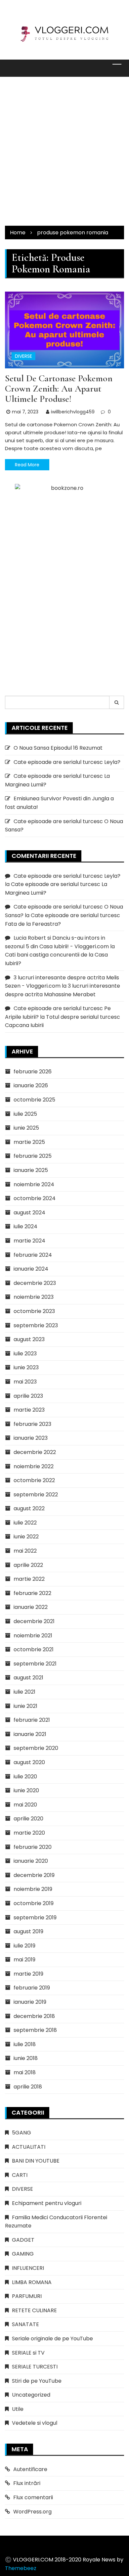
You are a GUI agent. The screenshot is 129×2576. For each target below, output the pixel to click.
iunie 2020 (26, 1790)
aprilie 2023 (28, 1396)
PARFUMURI (27, 2296)
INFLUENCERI (28, 2268)
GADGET (23, 2240)
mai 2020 (25, 1805)
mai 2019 (24, 1960)
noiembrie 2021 (33, 1636)
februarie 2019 (32, 1988)
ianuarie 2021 (30, 1734)
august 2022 (29, 1508)
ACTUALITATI (29, 2147)
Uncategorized (31, 2395)
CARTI (20, 2175)
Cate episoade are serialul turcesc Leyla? (67, 762)
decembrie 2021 (34, 1621)
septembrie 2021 (35, 1664)
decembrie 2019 (34, 1875)
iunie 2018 (26, 2058)
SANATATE (25, 2324)
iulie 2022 (25, 1523)
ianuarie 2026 (31, 1085)
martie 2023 (29, 1410)
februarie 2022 (32, 1593)
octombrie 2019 (34, 1903)
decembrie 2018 (34, 2016)
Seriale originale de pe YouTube (52, 2339)
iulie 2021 (24, 1692)
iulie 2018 (25, 2044)
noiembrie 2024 (34, 1184)
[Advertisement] (64, 151)
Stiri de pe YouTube (37, 2381)
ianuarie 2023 (31, 1438)
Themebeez (21, 2568)
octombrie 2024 (35, 1198)
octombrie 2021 (34, 1649)
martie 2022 (29, 1579)
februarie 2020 (33, 1847)
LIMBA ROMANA (32, 2282)
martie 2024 (29, 1241)
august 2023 (29, 1339)
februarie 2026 (33, 1072)
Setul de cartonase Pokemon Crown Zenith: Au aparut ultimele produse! (59, 389)
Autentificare (30, 2469)
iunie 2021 (25, 1706)
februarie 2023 (32, 1424)
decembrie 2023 (35, 1283)
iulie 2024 (25, 1226)
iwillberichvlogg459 (73, 412)
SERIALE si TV (28, 2353)
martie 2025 (29, 1142)
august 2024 (29, 1213)
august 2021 (28, 1678)
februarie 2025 (33, 1156)
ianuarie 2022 (31, 1607)
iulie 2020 (25, 1777)
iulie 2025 (25, 1114)
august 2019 (28, 1931)
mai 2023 (25, 1382)
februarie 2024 (33, 1255)
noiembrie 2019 (33, 1889)
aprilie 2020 (28, 1819)
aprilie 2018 (28, 2087)
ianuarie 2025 (31, 1170)
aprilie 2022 (28, 1565)
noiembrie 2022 (34, 1466)
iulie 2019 (24, 1946)
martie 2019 (28, 1974)
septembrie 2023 (36, 1325)
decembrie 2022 (35, 1452)
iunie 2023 (26, 1367)
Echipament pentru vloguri (47, 2203)
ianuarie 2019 (30, 2002)
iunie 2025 (26, 1128)
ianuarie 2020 (31, 1861)
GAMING (23, 2254)
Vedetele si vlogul (35, 2423)
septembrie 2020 (36, 1748)
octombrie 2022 (34, 1480)
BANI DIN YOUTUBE (36, 2161)
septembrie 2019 (35, 1918)
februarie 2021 (32, 1720)
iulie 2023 (25, 1354)
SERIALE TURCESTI (35, 2367)
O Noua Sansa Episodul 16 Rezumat (58, 748)
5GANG (21, 2133)
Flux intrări (27, 2483)
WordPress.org (32, 2512)
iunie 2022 (26, 1537)
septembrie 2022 (36, 1495)
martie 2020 (29, 1833)
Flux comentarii (33, 2497)
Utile (18, 2409)
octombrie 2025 (34, 1100)
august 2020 (29, 1762)
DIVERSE (23, 356)
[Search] (117, 702)
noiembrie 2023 (34, 1297)
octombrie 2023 (34, 1311)
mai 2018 (25, 2072)
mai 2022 (25, 1551)
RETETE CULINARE (34, 2310)
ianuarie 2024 (31, 1269)
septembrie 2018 (35, 2030)
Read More (27, 465)
